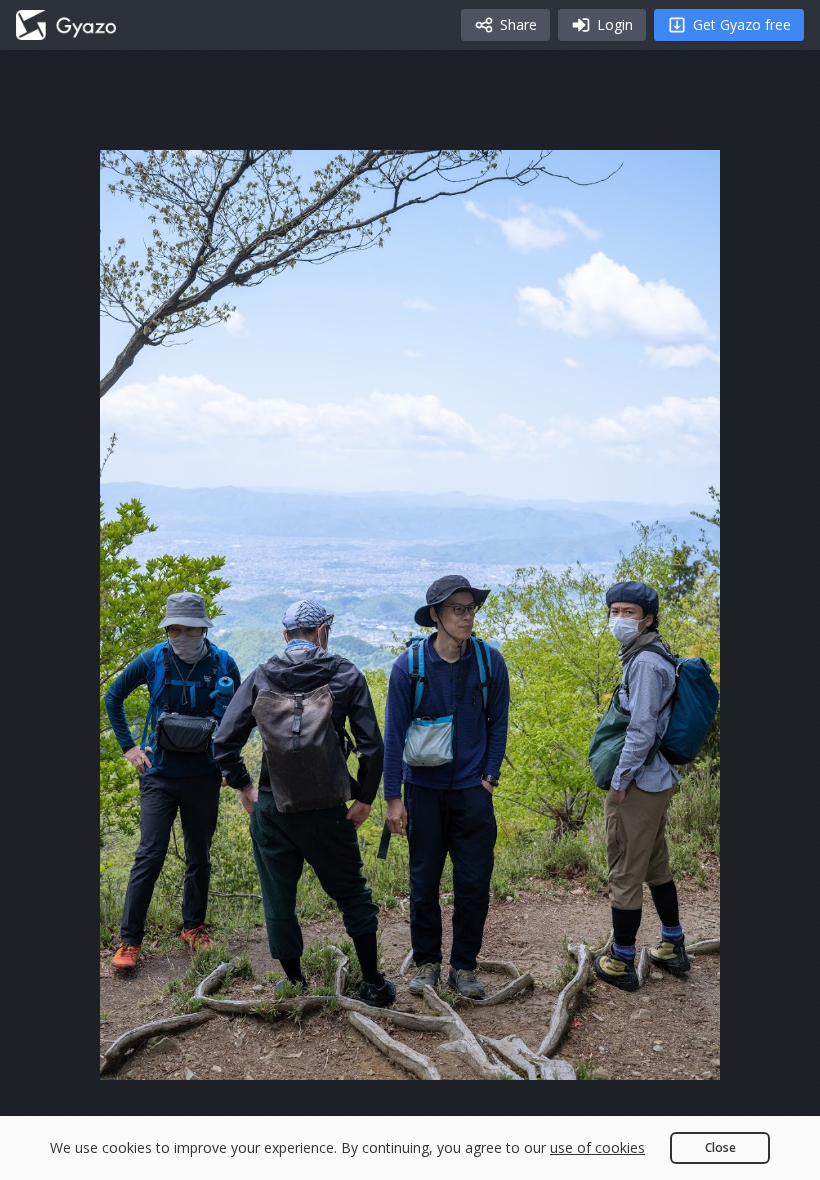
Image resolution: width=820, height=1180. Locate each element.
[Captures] (66, 25)
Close (720, 1147)
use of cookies (597, 1147)
